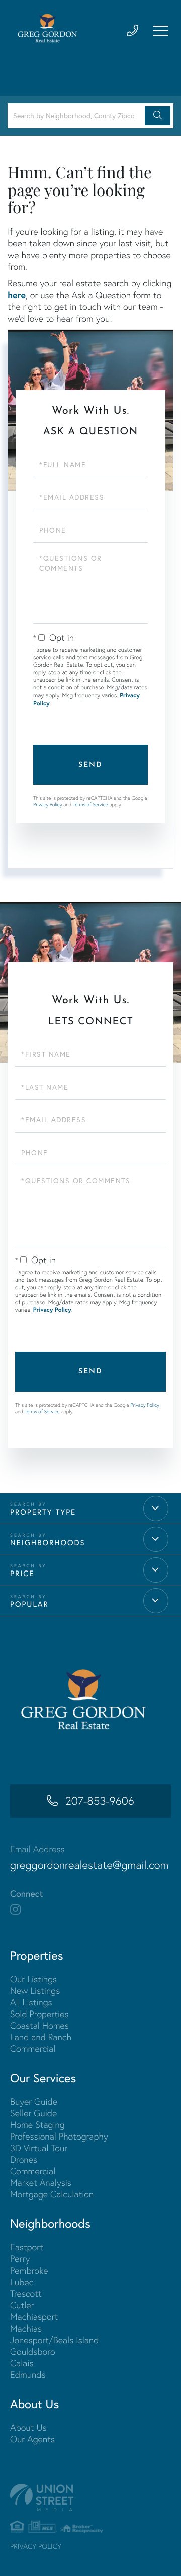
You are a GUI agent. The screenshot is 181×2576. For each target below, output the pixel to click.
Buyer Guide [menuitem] (34, 2101)
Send (90, 765)
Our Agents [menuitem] (32, 2439)
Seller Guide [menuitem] (33, 2113)
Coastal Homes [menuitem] (39, 2025)
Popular (29, 1604)
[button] (158, 116)
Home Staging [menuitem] (37, 2125)
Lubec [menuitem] (22, 2282)
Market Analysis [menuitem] (41, 2183)
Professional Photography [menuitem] (59, 2136)
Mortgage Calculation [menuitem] (52, 2194)
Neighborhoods (48, 1543)
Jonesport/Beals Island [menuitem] (55, 2340)
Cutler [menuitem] (22, 2305)
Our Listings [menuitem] (33, 1979)
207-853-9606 (100, 1801)
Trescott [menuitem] (26, 2294)
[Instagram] (15, 1910)
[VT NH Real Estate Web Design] (90, 2498)
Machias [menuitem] (26, 2328)
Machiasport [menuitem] (34, 2317)
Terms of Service (90, 805)
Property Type (43, 1512)
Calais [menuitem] (22, 2363)
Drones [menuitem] (24, 2159)
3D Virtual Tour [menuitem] (39, 2148)
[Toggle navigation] (161, 31)
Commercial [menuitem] (33, 2049)
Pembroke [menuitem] (29, 2270)
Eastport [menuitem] (27, 2247)
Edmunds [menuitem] (28, 2375)
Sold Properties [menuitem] (39, 2014)
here (17, 295)
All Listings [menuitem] (31, 2002)
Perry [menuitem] (20, 2259)
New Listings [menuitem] (35, 1991)
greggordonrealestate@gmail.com (89, 1865)
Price (22, 1574)
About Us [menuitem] (28, 2428)
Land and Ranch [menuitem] (41, 2037)
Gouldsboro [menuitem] (33, 2351)
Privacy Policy (48, 805)
